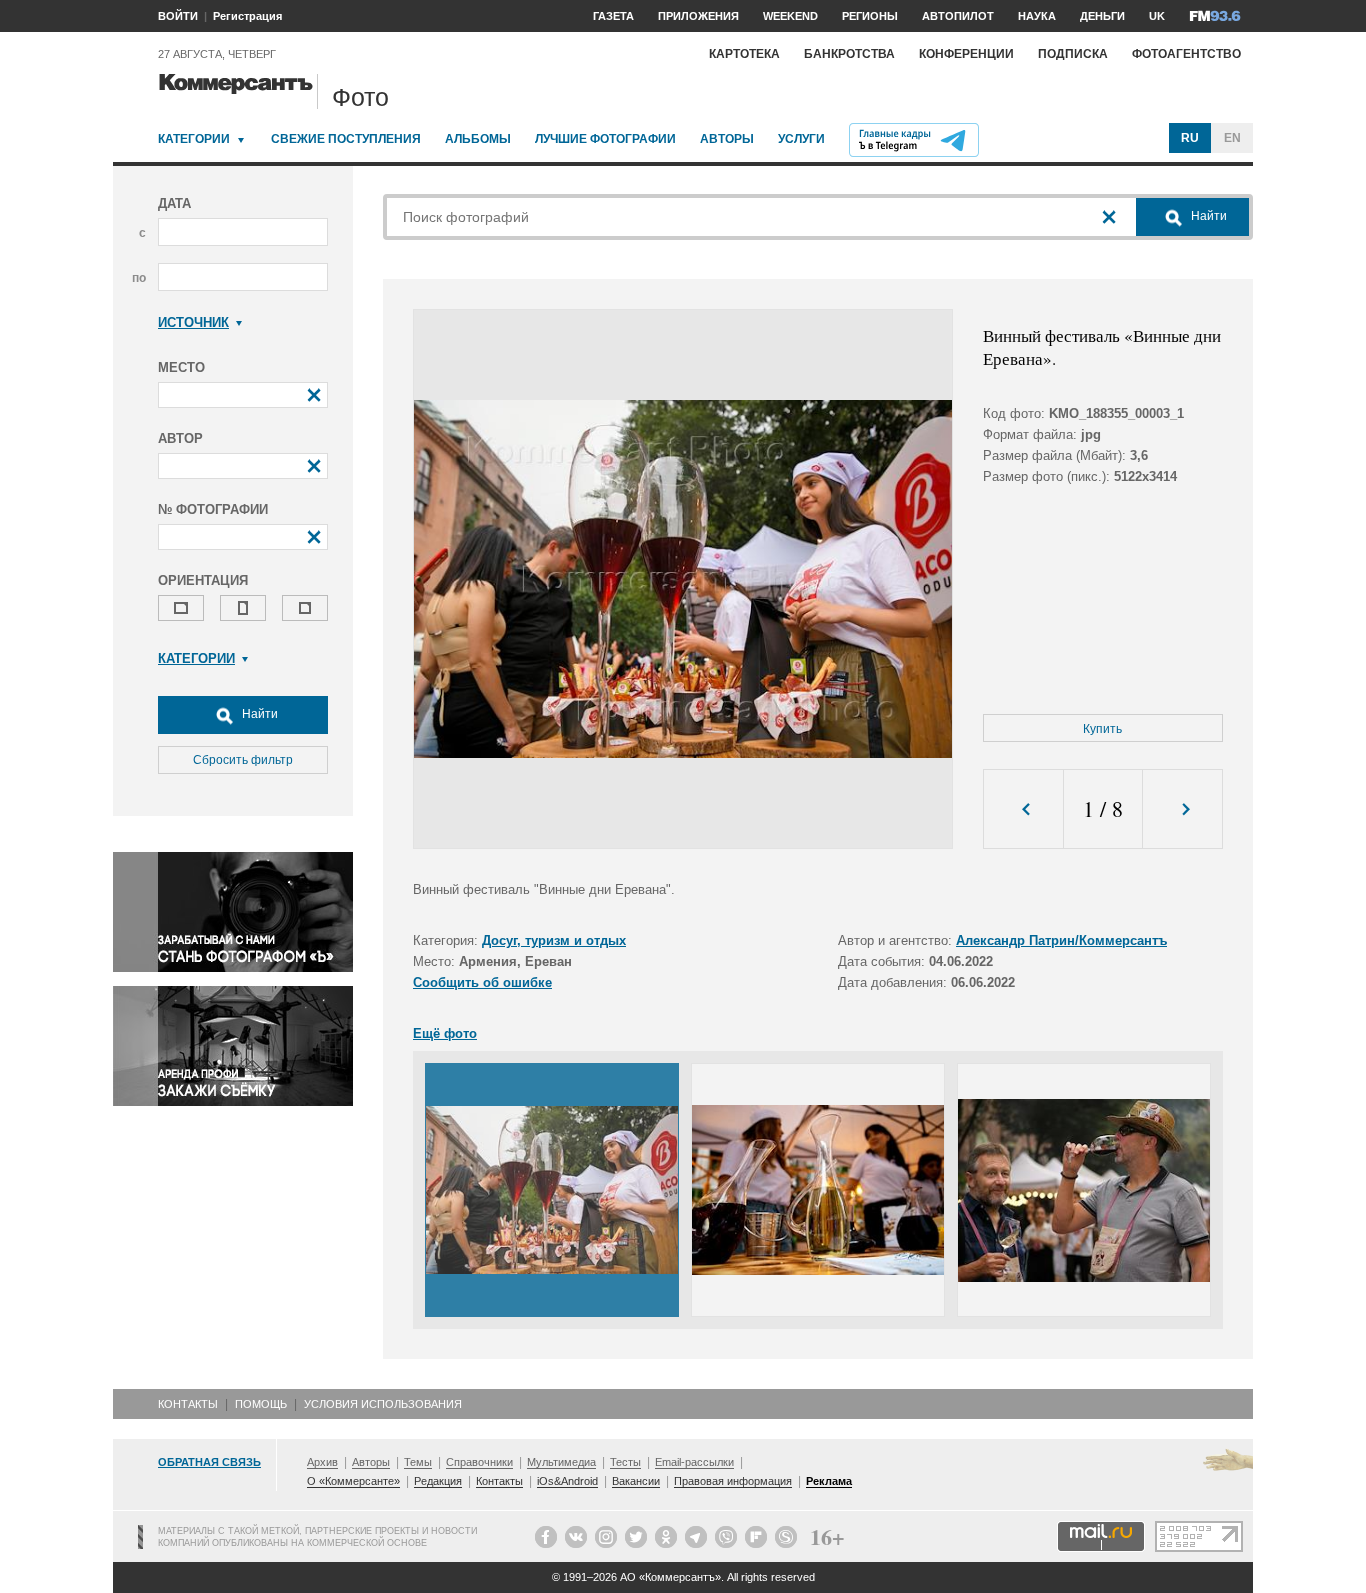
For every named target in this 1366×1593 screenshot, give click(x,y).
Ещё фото (445, 1033)
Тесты (625, 1462)
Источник (193, 322)
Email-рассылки (694, 1462)
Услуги (801, 139)
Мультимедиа (561, 1462)
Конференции (966, 54)
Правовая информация (733, 1481)
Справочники (479, 1462)
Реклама (829, 1481)
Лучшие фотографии (605, 139)
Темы (418, 1462)
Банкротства (849, 54)
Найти (258, 714)
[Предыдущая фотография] (1023, 809)
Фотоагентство (1186, 54)
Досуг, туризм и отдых (554, 940)
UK (1157, 16)
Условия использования (383, 1404)
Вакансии (636, 1481)
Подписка (1073, 54)
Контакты (188, 1404)
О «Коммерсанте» (353, 1481)
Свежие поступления (346, 139)
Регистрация (247, 16)
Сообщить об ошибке (482, 982)
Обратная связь (209, 1462)
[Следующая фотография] (1182, 809)
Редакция (438, 1481)
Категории (194, 139)
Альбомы (478, 139)
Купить (1102, 729)
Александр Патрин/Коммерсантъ (1061, 940)
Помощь (261, 1404)
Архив (322, 1462)
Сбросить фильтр (243, 760)
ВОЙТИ (178, 16)
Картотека (744, 54)
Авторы (727, 139)
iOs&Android (567, 1481)
